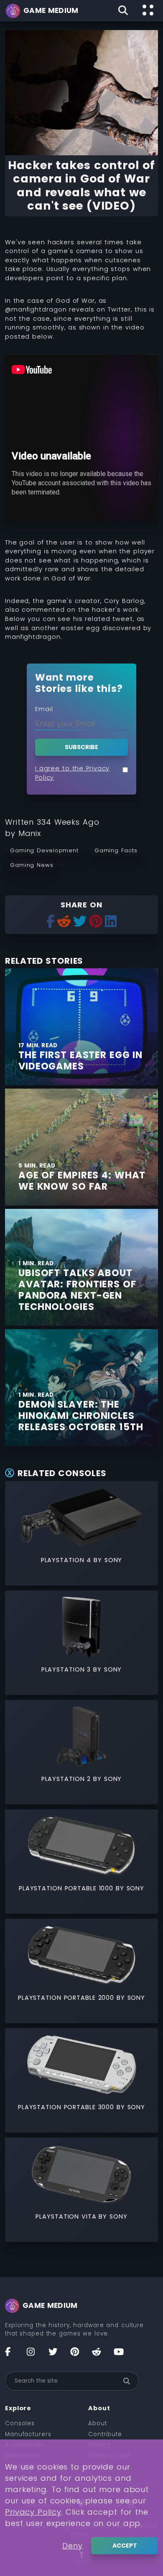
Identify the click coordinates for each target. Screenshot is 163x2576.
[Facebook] (13, 2355)
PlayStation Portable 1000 (66, 1888)
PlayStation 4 (66, 1560)
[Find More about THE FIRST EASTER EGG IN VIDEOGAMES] (81, 1027)
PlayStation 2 (66, 1779)
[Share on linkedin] (111, 922)
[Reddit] (100, 2355)
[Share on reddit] (64, 922)
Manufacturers (28, 2434)
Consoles (20, 2423)
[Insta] (35, 2355)
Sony (113, 1560)
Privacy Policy (33, 2512)
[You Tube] (122, 2355)
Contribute (105, 2434)
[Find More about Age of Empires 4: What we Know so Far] (81, 1147)
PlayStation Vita (66, 2216)
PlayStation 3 (66, 1669)
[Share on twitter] (80, 922)
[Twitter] (57, 2355)
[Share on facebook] (51, 922)
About (98, 2423)
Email (44, 709)
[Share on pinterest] (96, 922)
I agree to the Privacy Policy (72, 773)
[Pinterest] (79, 2355)
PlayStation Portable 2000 (66, 1998)
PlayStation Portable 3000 (66, 2107)
